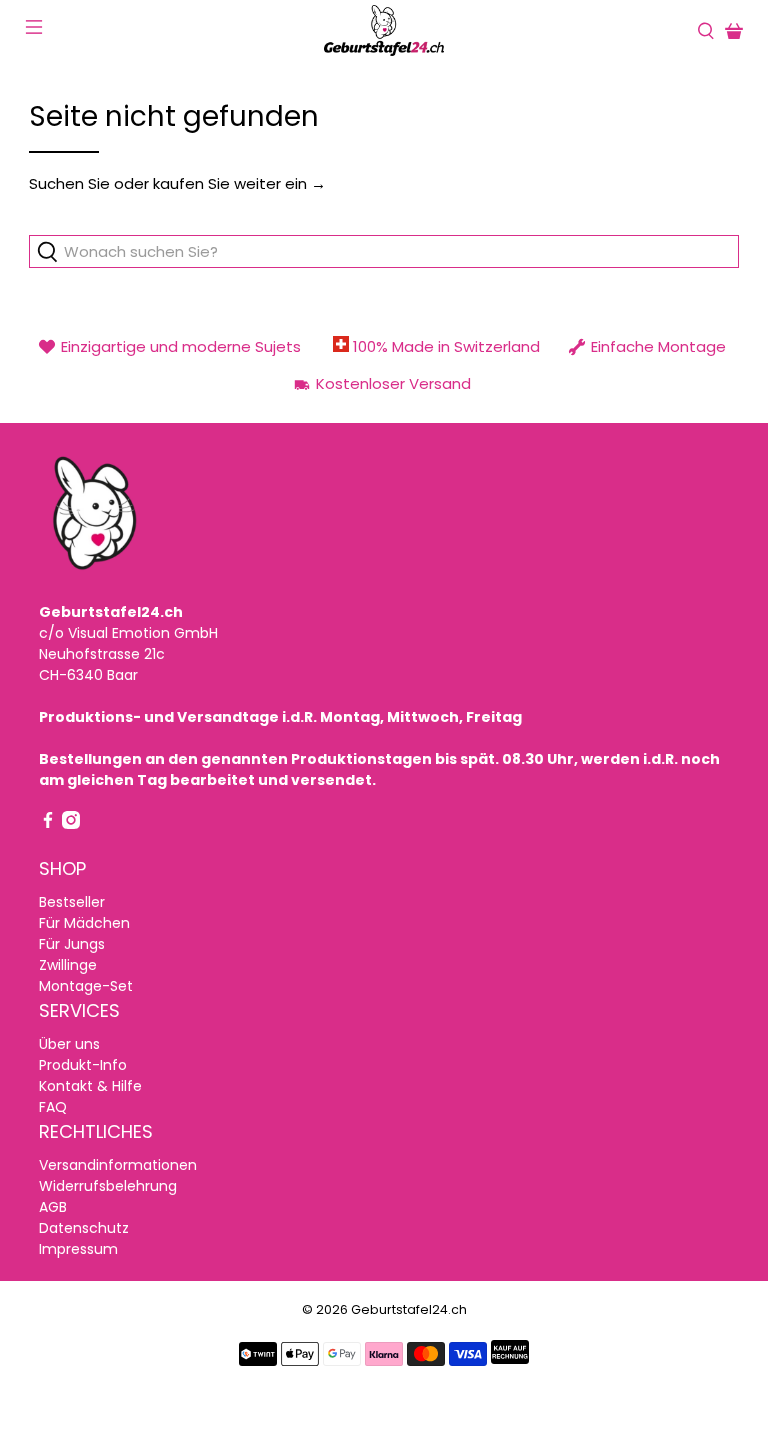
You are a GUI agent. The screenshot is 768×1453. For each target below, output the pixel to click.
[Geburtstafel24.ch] (384, 30)
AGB (53, 1207)
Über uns (69, 1044)
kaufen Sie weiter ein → (239, 183)
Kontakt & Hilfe (90, 1086)
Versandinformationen (118, 1165)
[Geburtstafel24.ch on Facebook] (48, 824)
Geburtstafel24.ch (409, 1309)
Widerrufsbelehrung (108, 1186)
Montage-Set (86, 986)
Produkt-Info (83, 1065)
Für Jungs (72, 944)
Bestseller (72, 902)
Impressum (78, 1249)
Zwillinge (68, 965)
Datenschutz (84, 1228)
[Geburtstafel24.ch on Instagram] (71, 824)
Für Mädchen (84, 923)
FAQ (53, 1107)
